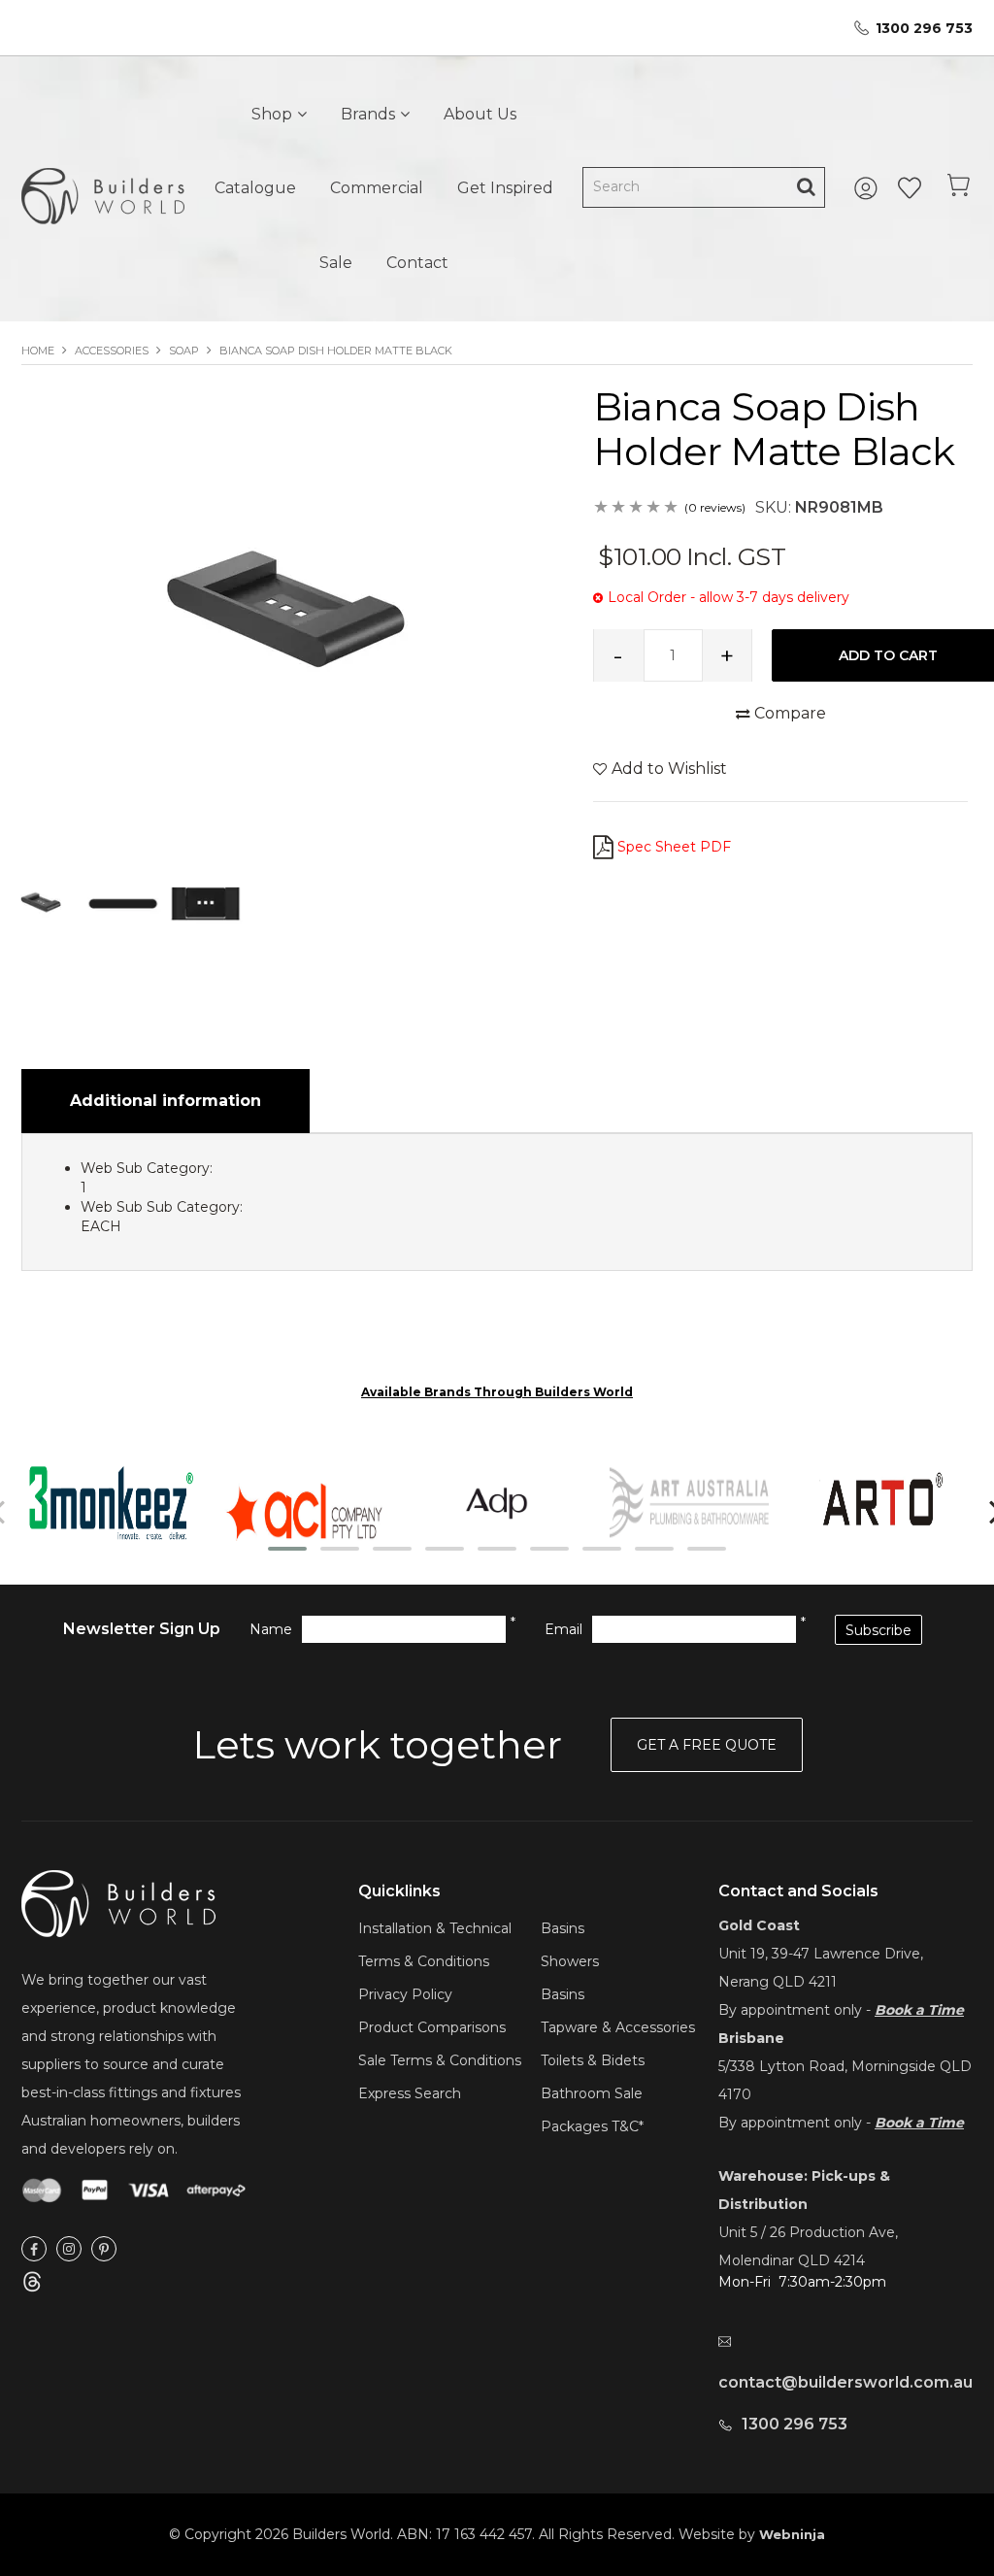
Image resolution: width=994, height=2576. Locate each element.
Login (869, 188)
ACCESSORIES (112, 351)
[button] (287, 1549)
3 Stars (637, 508)
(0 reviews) (715, 507)
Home (38, 351)
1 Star (602, 508)
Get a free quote (707, 1745)
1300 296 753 (924, 28)
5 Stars (672, 508)
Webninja (792, 2534)
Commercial (377, 188)
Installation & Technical (435, 1928)
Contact (417, 263)
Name (271, 1629)
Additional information (166, 1101)
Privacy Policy (405, 1994)
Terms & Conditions (424, 1961)
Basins (563, 1928)
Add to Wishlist (669, 769)
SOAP (184, 351)
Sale (336, 263)
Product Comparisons (432, 2027)
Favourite (910, 188)
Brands (368, 114)
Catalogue (255, 188)
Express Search (410, 2093)
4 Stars (654, 508)
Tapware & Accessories (618, 2027)
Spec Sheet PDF (674, 847)
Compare (790, 713)
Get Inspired (505, 188)
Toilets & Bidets (593, 2060)
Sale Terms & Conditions (440, 2060)
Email (563, 1629)
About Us (480, 114)
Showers (570, 1961)
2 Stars (619, 508)
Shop (272, 114)
